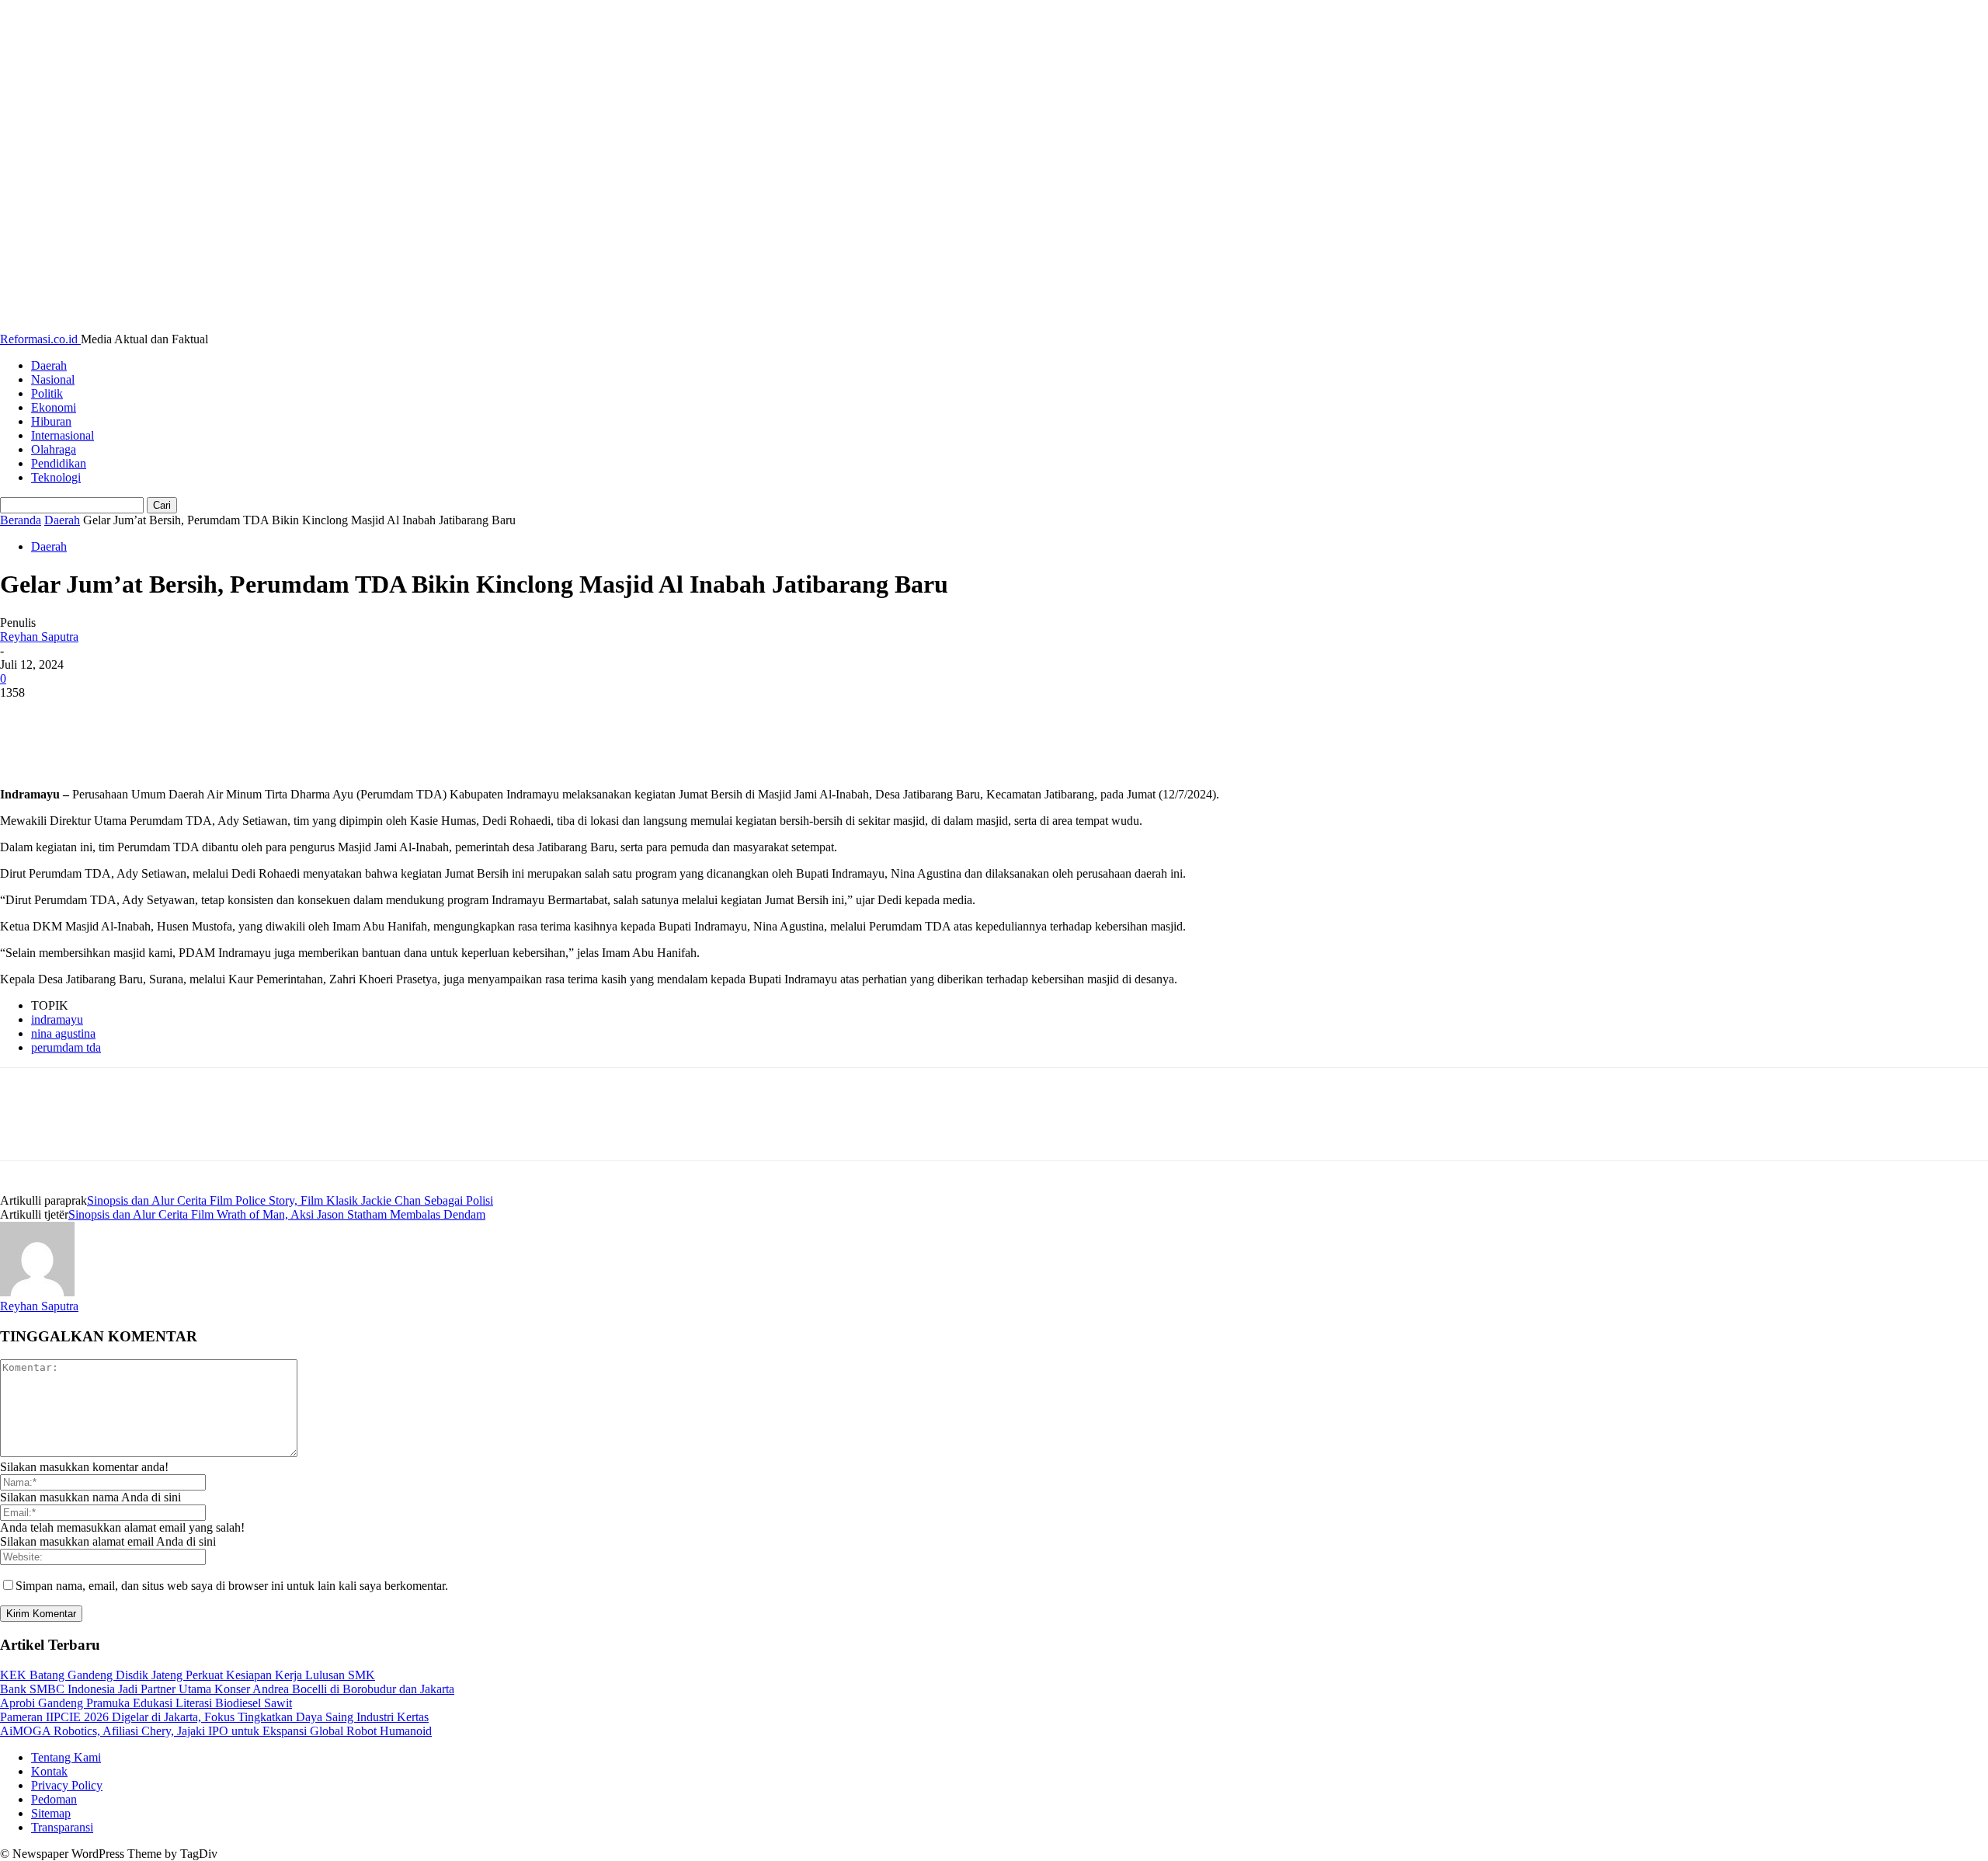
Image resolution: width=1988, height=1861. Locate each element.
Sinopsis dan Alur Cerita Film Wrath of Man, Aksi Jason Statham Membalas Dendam (277, 1214)
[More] (250, 716)
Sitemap (51, 1813)
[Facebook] (26, 716)
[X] (82, 716)
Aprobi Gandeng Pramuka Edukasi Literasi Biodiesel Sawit (146, 1703)
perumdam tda (66, 1047)
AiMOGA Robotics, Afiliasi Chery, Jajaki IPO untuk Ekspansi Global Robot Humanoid (216, 1731)
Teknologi (56, 477)
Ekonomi (54, 407)
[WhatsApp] (193, 716)
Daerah (49, 365)
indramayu (57, 1019)
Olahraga (54, 449)
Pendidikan (59, 463)
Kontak (49, 1771)
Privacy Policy (67, 1785)
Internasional (63, 435)
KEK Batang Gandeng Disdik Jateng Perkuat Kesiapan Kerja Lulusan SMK (188, 1675)
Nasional (53, 379)
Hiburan (51, 421)
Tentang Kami (66, 1757)
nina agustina (63, 1033)
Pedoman (54, 1799)
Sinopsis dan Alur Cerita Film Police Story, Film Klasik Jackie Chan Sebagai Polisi (290, 1200)
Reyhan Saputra (39, 637)
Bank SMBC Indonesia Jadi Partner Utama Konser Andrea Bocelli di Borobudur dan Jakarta (227, 1689)
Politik (47, 393)
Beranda (21, 520)
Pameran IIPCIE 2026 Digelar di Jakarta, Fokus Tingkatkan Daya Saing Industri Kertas (214, 1717)
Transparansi (62, 1827)
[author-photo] (37, 1292)
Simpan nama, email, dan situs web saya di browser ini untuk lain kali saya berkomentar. (232, 1586)
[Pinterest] (137, 716)
